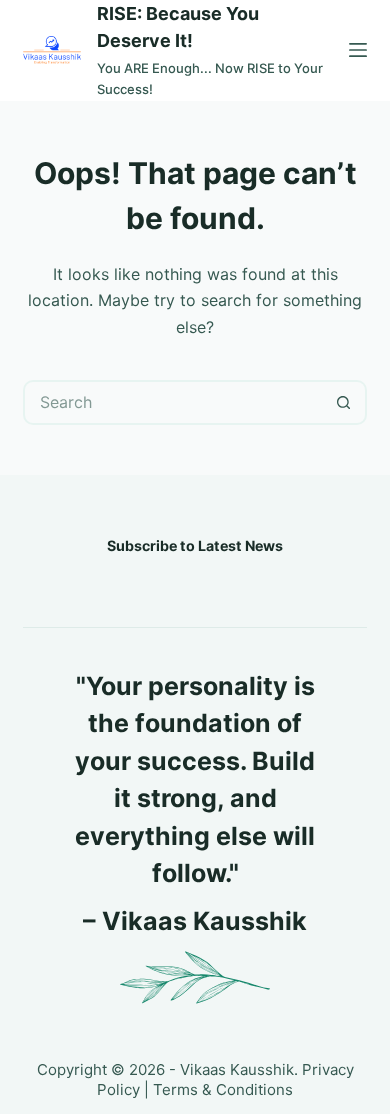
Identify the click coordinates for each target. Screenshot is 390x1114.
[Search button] (344, 402)
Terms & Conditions (223, 1089)
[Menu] (358, 50)
